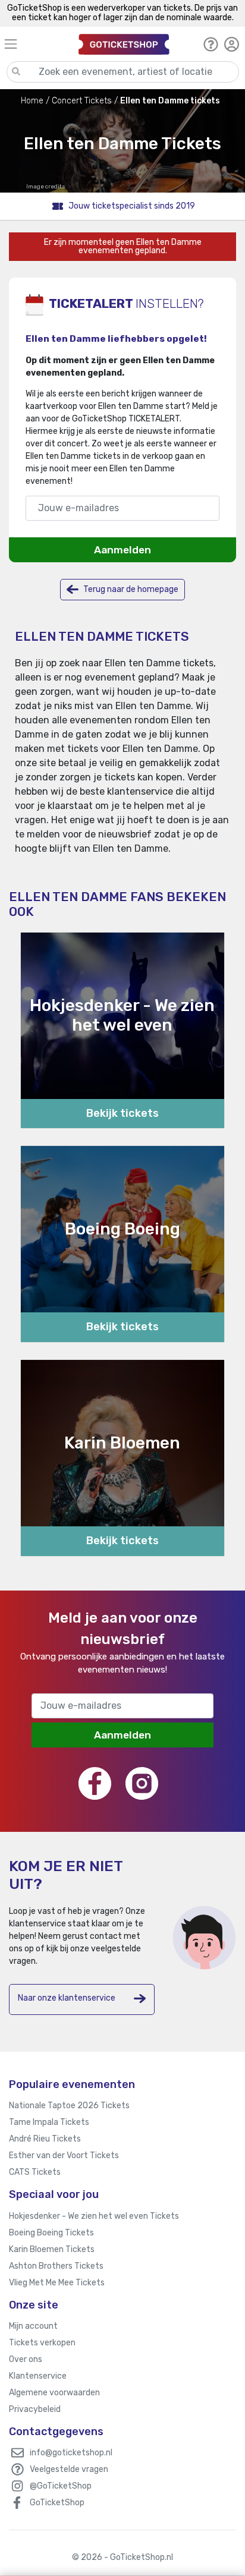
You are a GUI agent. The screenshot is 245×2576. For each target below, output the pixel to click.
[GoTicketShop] (124, 44)
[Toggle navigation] (36, 44)
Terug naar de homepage (130, 589)
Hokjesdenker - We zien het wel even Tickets (94, 2216)
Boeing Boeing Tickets (51, 2233)
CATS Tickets (35, 2172)
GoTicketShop (57, 2503)
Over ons (26, 2359)
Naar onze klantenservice (67, 1998)
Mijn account (33, 2326)
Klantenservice (38, 2376)
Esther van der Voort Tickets (64, 2155)
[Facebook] (95, 1783)
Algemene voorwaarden (54, 2393)
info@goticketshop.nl (71, 2453)
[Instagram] (142, 1783)
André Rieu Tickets (45, 2139)
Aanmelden (122, 550)
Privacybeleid (35, 2409)
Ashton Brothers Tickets (56, 2266)
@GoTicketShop (61, 2486)
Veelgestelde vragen (69, 2469)
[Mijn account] (232, 44)
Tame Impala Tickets (49, 2122)
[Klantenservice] (211, 44)
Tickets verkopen (42, 2343)
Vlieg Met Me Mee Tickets (57, 2283)
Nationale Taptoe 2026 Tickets (69, 2106)
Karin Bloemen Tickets (52, 2249)
